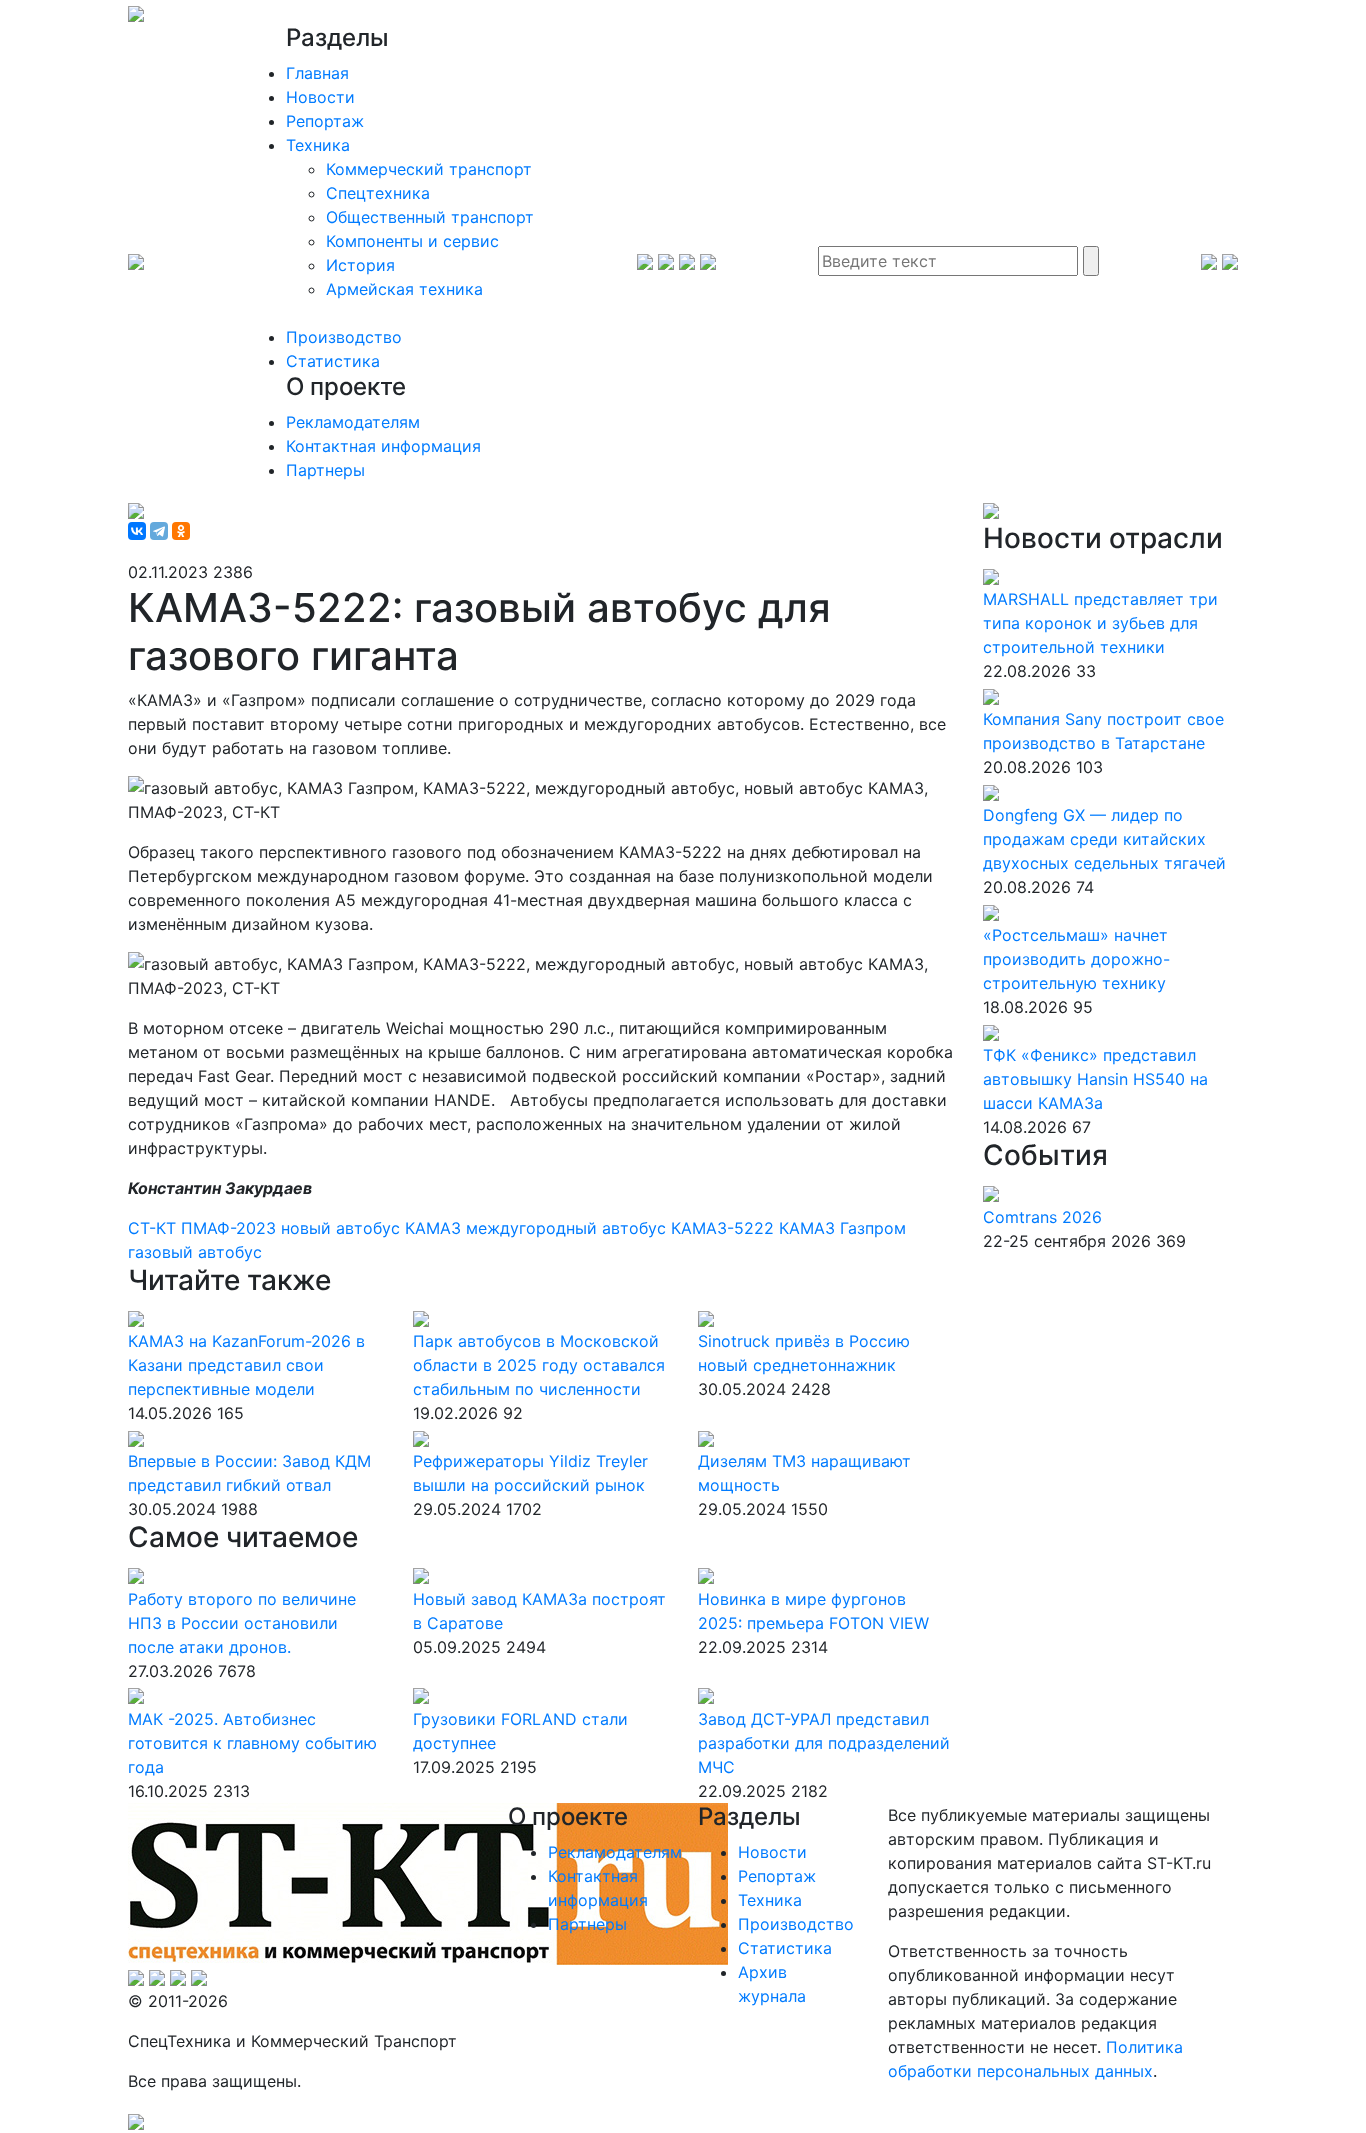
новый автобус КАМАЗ (373, 1228)
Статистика (333, 361)
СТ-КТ (154, 1228)
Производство (344, 337)
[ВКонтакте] (137, 531)
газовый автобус (195, 1252)
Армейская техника (404, 289)
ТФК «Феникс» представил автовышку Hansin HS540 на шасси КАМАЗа (1095, 1079)
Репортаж (325, 121)
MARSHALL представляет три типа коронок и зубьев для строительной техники (1100, 623)
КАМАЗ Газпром (842, 1228)
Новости (320, 97)
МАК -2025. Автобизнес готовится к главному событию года (252, 1743)
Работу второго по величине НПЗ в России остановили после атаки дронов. (242, 1623)
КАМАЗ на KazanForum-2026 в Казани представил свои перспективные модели (246, 1365)
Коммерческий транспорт (429, 169)
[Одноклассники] (181, 531)
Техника (318, 145)
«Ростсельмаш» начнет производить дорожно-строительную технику (1076, 959)
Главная (317, 73)
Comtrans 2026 (1042, 1217)
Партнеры (325, 470)
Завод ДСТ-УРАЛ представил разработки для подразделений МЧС (824, 1743)
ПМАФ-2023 (231, 1228)
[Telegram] (159, 531)
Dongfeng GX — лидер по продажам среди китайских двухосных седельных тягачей (1104, 839)
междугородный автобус (568, 1228)
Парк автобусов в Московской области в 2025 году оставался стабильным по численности (539, 1365)
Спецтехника (378, 193)
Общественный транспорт (430, 217)
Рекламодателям (353, 422)
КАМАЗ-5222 (725, 1228)
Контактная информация (383, 446)
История (360, 265)
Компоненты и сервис (412, 241)
